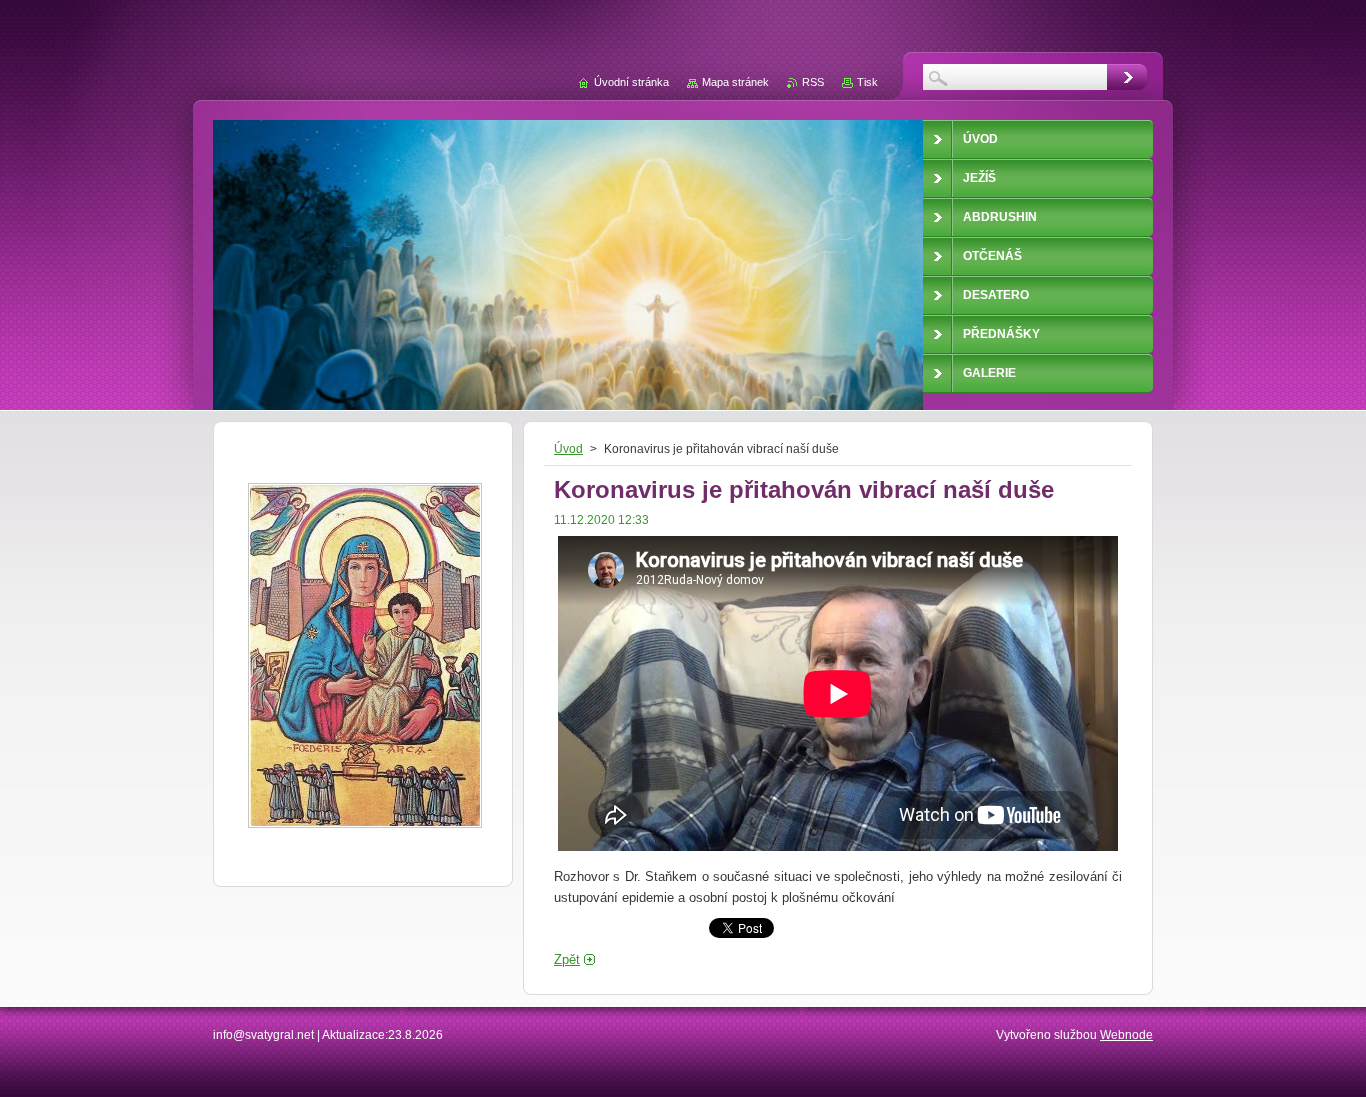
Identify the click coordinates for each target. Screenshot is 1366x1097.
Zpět (567, 959)
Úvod (568, 449)
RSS (813, 82)
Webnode (1126, 1035)
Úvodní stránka (631, 82)
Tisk (867, 82)
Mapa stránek (735, 82)
